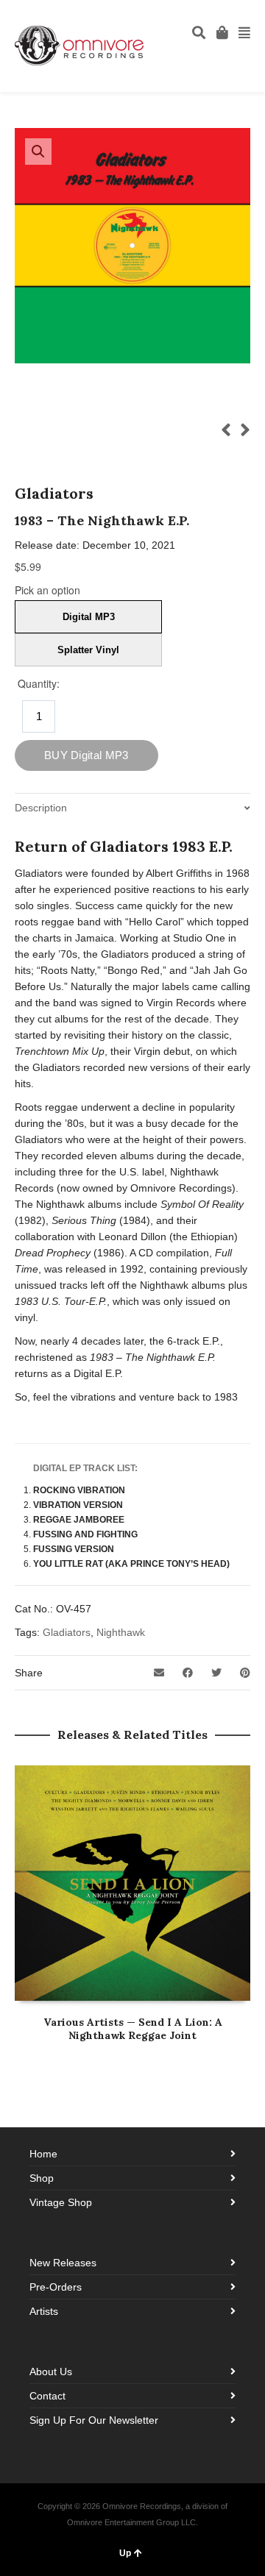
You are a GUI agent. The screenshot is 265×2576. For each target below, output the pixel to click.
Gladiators (67, 1632)
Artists (44, 2311)
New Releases (63, 2263)
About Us (51, 2372)
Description (41, 808)
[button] (38, 152)
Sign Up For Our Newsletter (94, 2420)
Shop (42, 2178)
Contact (47, 2396)
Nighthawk (121, 1632)
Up (125, 2553)
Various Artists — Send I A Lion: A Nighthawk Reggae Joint (133, 2029)
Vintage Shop (61, 2202)
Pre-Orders (56, 2287)
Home (43, 2154)
